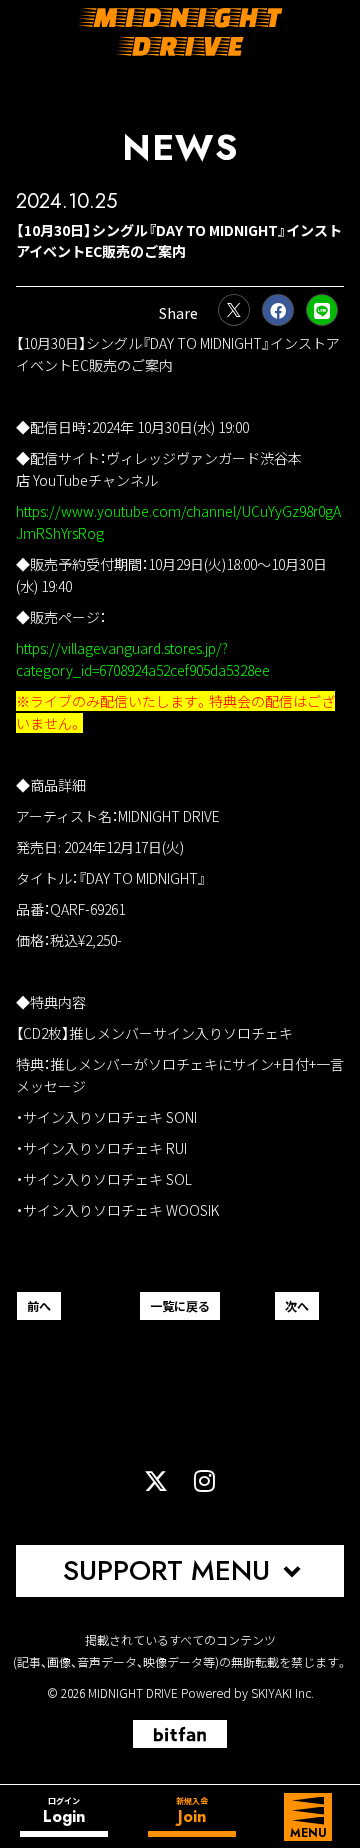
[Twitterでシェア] (234, 310)
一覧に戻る (180, 1305)
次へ (297, 1305)
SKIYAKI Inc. (282, 1692)
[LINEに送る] (322, 310)
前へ (39, 1305)
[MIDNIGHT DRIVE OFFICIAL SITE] (179, 32)
